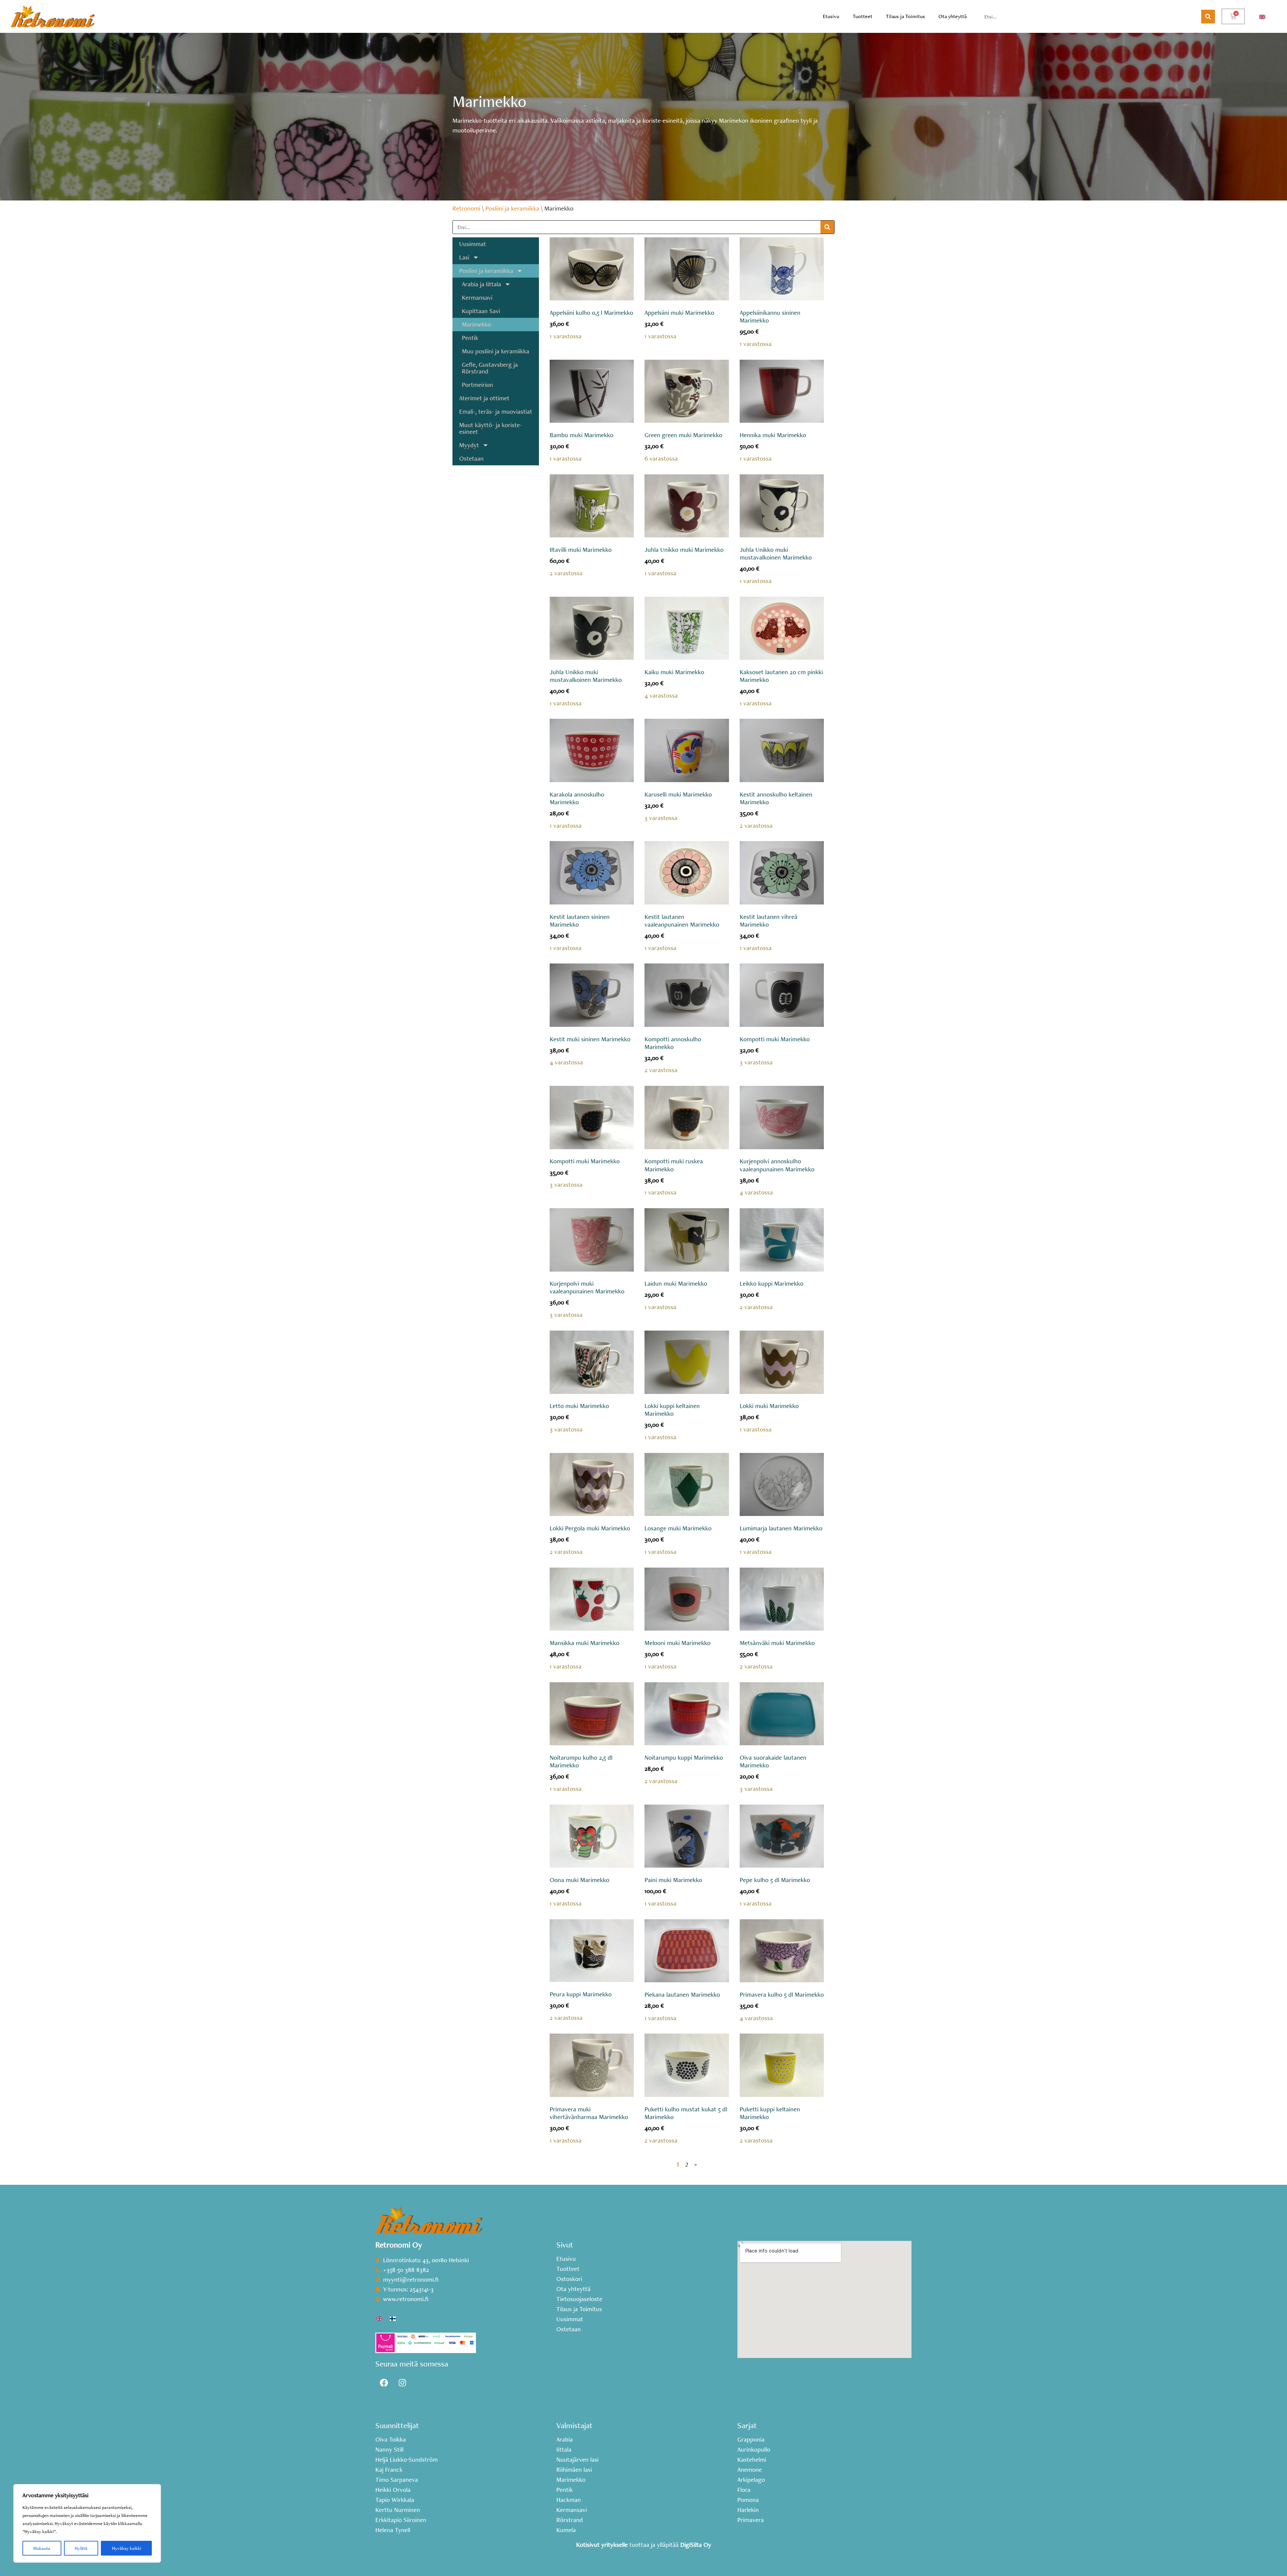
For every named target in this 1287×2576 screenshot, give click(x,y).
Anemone (750, 2470)
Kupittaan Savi (481, 311)
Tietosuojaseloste (579, 2299)
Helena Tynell (393, 2530)
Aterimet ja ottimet (484, 398)
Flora (744, 2490)
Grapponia (751, 2440)
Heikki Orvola (393, 2490)
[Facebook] (384, 2383)
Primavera (751, 2520)
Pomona (748, 2500)
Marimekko (476, 324)
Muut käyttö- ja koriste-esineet (491, 428)
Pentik (470, 338)
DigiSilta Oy (696, 2545)
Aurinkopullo (754, 2450)
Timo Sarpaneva (397, 2480)
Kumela (566, 2530)
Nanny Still (389, 2450)
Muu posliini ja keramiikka (496, 351)
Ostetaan (471, 458)
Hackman (569, 2500)
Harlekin (748, 2510)
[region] (87, 2523)
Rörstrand (570, 2520)
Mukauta (42, 2548)
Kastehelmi (752, 2460)
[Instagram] (402, 2383)
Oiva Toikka (391, 2440)
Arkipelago (751, 2480)
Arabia (565, 2440)
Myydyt (469, 445)
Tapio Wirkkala (395, 2500)
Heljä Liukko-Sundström (407, 2460)
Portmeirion (477, 385)
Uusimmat (473, 244)
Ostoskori (569, 2279)
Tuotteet (863, 16)
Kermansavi (477, 298)
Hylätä (81, 2548)
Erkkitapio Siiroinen (401, 2520)
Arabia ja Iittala (481, 284)
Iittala (564, 2450)
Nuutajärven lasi (577, 2460)
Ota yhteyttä (953, 16)
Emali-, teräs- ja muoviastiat (496, 412)
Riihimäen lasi (574, 2470)
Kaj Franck (389, 2470)
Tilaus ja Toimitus (905, 16)
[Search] (1208, 17)
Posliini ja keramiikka (512, 208)
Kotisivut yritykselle (602, 2545)
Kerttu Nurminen (398, 2510)
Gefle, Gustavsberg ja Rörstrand (490, 368)
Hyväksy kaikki (127, 2548)
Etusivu (831, 16)
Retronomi (466, 208)
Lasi (464, 257)
